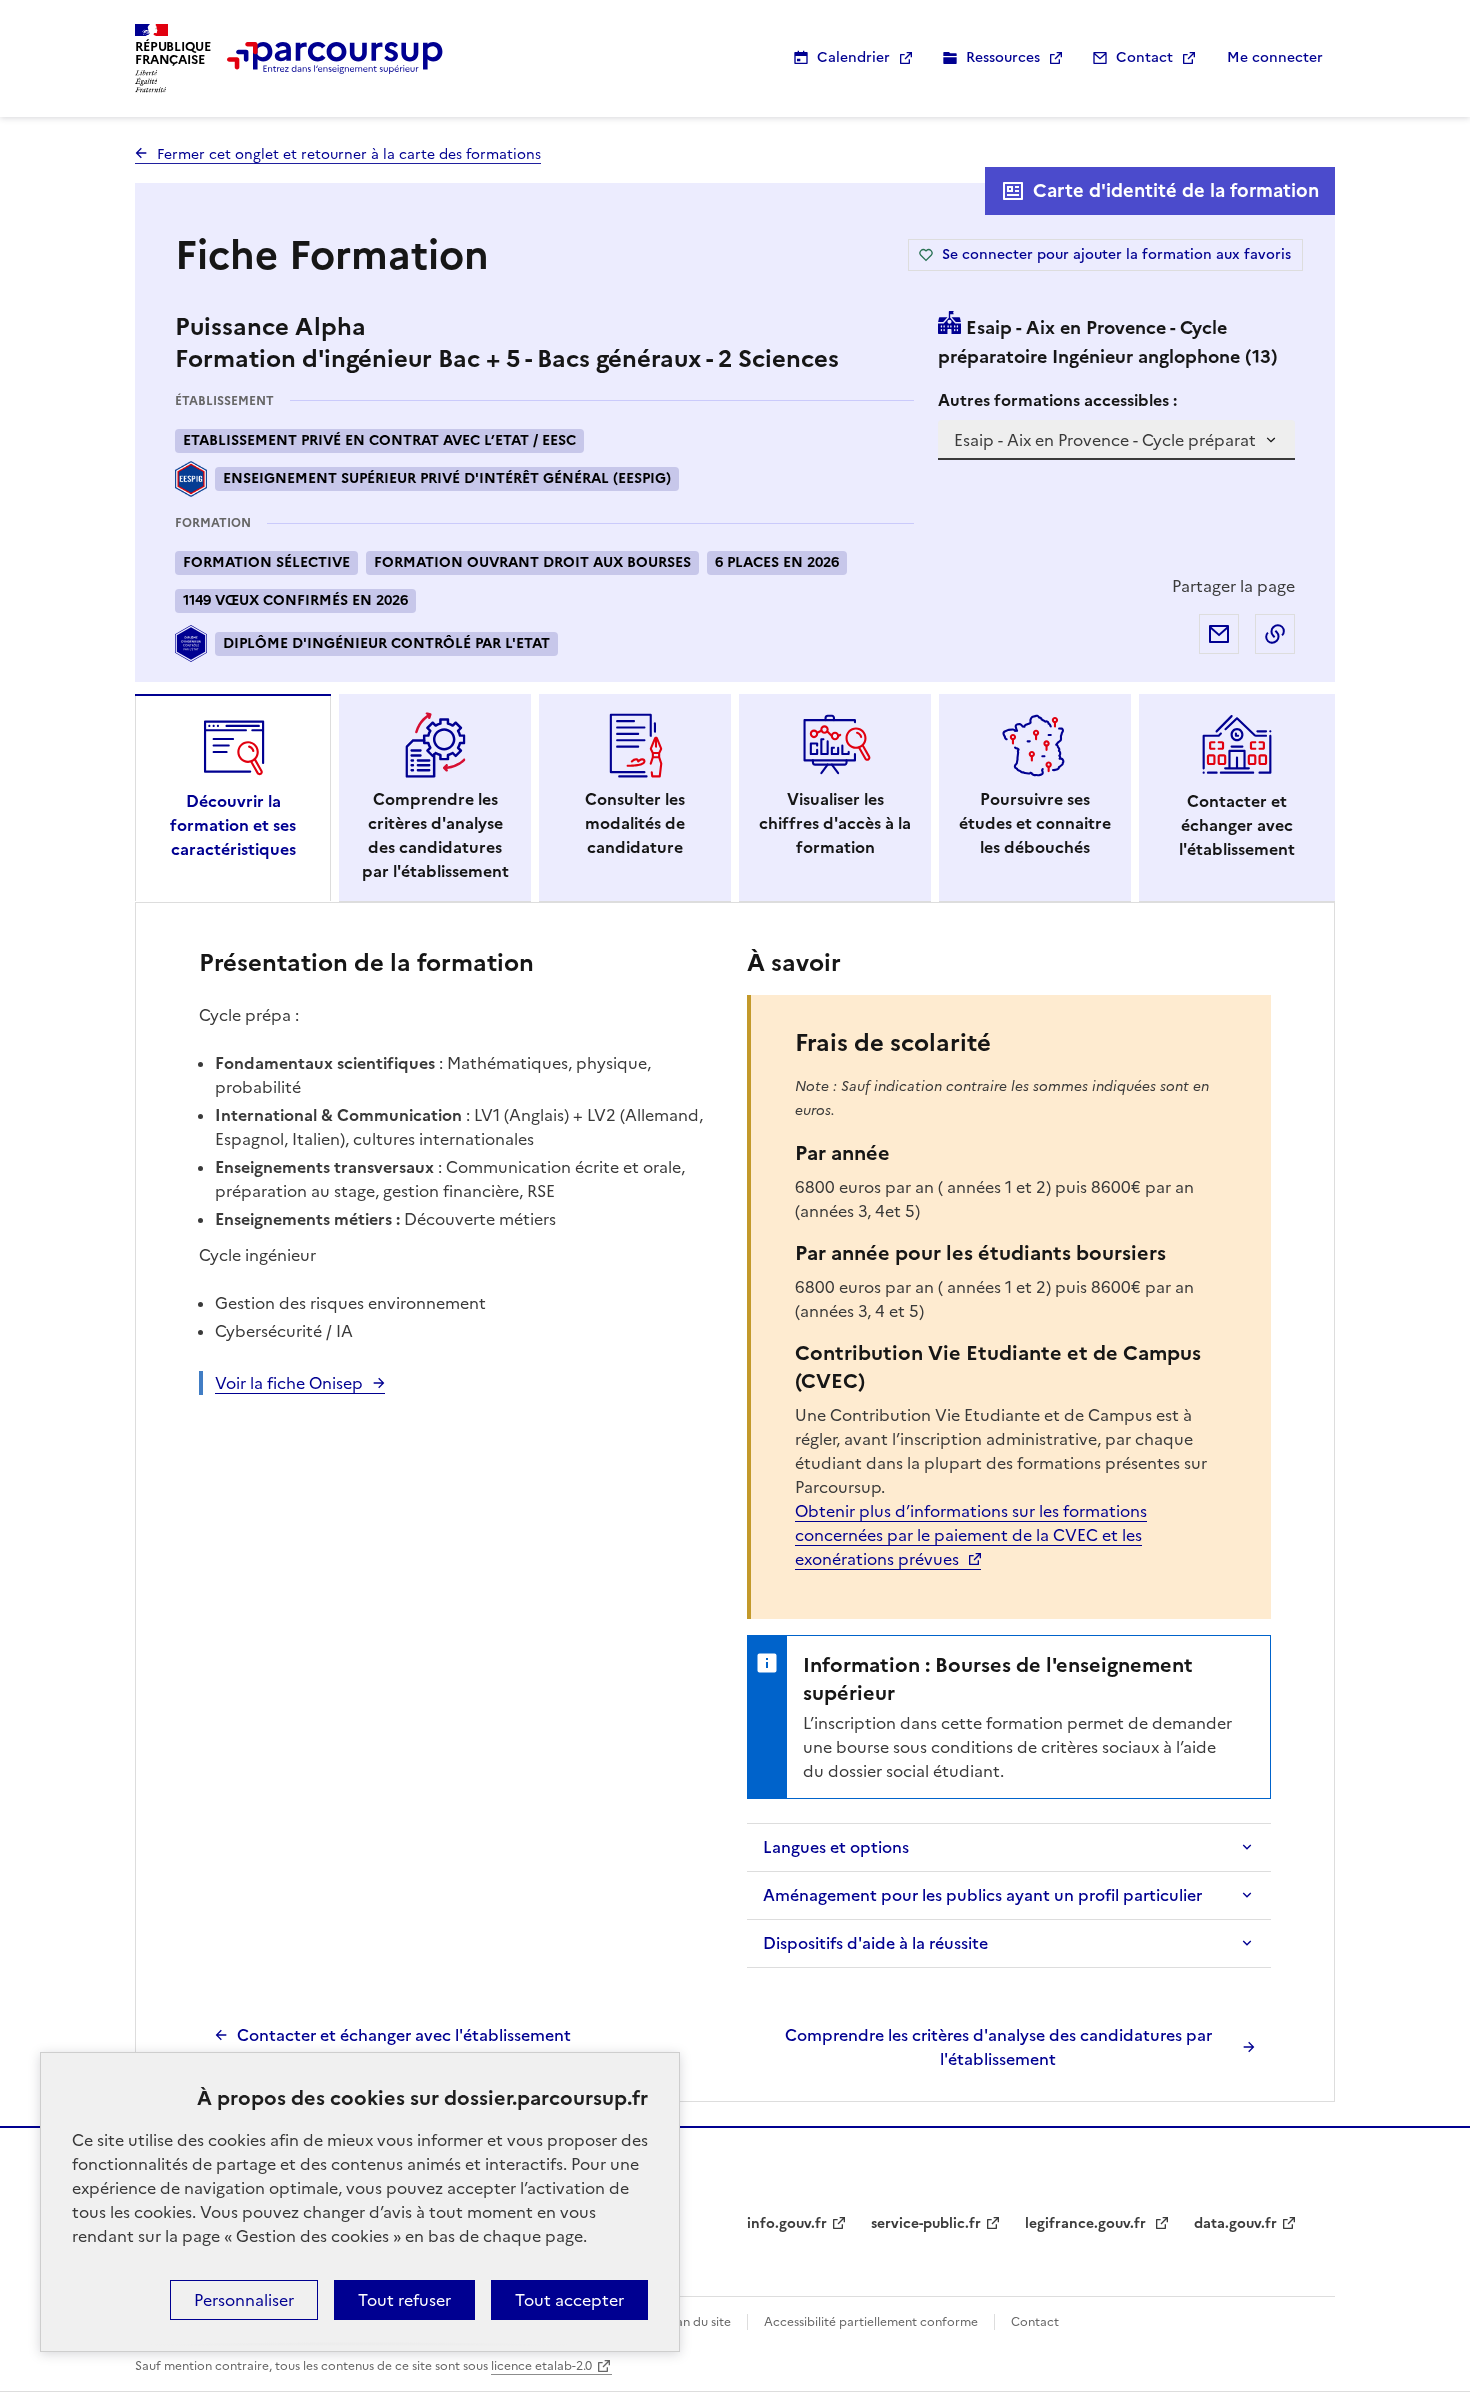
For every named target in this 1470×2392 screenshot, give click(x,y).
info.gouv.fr (787, 2223)
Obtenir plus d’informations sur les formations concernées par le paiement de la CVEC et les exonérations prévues (971, 1535)
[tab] (233, 798)
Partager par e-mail (1219, 634)
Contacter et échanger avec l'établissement (404, 2035)
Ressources (1003, 57)
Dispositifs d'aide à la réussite (875, 1943)
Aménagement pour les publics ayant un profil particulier (982, 1895)
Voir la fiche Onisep (289, 1383)
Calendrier (853, 57)
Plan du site (698, 2322)
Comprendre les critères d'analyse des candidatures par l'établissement (998, 2047)
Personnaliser (244, 2300)
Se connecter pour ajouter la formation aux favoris (1116, 254)
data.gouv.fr (1235, 2223)
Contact (1144, 57)
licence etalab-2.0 (541, 2366)
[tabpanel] (735, 1507)
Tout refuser (404, 2300)
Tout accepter (569, 2300)
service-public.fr (926, 2223)
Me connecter (1275, 57)
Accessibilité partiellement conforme (871, 2322)
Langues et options (836, 1847)
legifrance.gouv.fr (1087, 2223)
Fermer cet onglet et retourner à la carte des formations (349, 154)
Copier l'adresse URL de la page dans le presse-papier (1275, 634)
